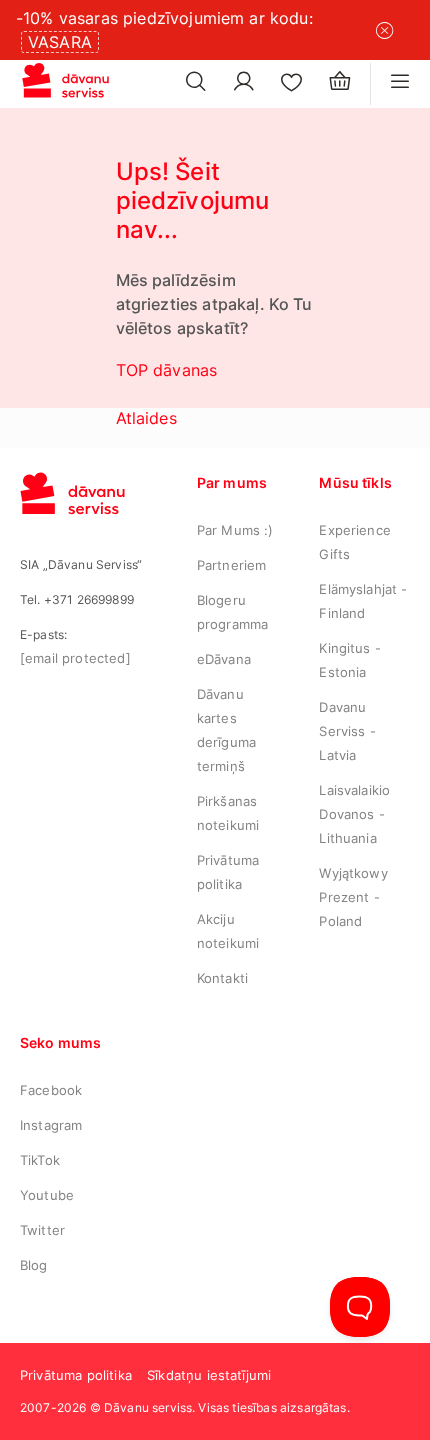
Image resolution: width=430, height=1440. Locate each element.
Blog (34, 1265)
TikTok (40, 1160)
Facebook (51, 1090)
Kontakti (222, 978)
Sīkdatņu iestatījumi (209, 1375)
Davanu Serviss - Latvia (347, 731)
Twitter (42, 1230)
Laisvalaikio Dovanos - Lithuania (354, 814)
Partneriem (232, 565)
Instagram (51, 1125)
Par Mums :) (235, 530)
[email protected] (75, 658)
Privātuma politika (76, 1375)
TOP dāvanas (167, 370)
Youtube (47, 1195)
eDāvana (224, 659)
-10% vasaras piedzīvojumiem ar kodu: (164, 18)
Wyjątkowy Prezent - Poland (353, 897)
